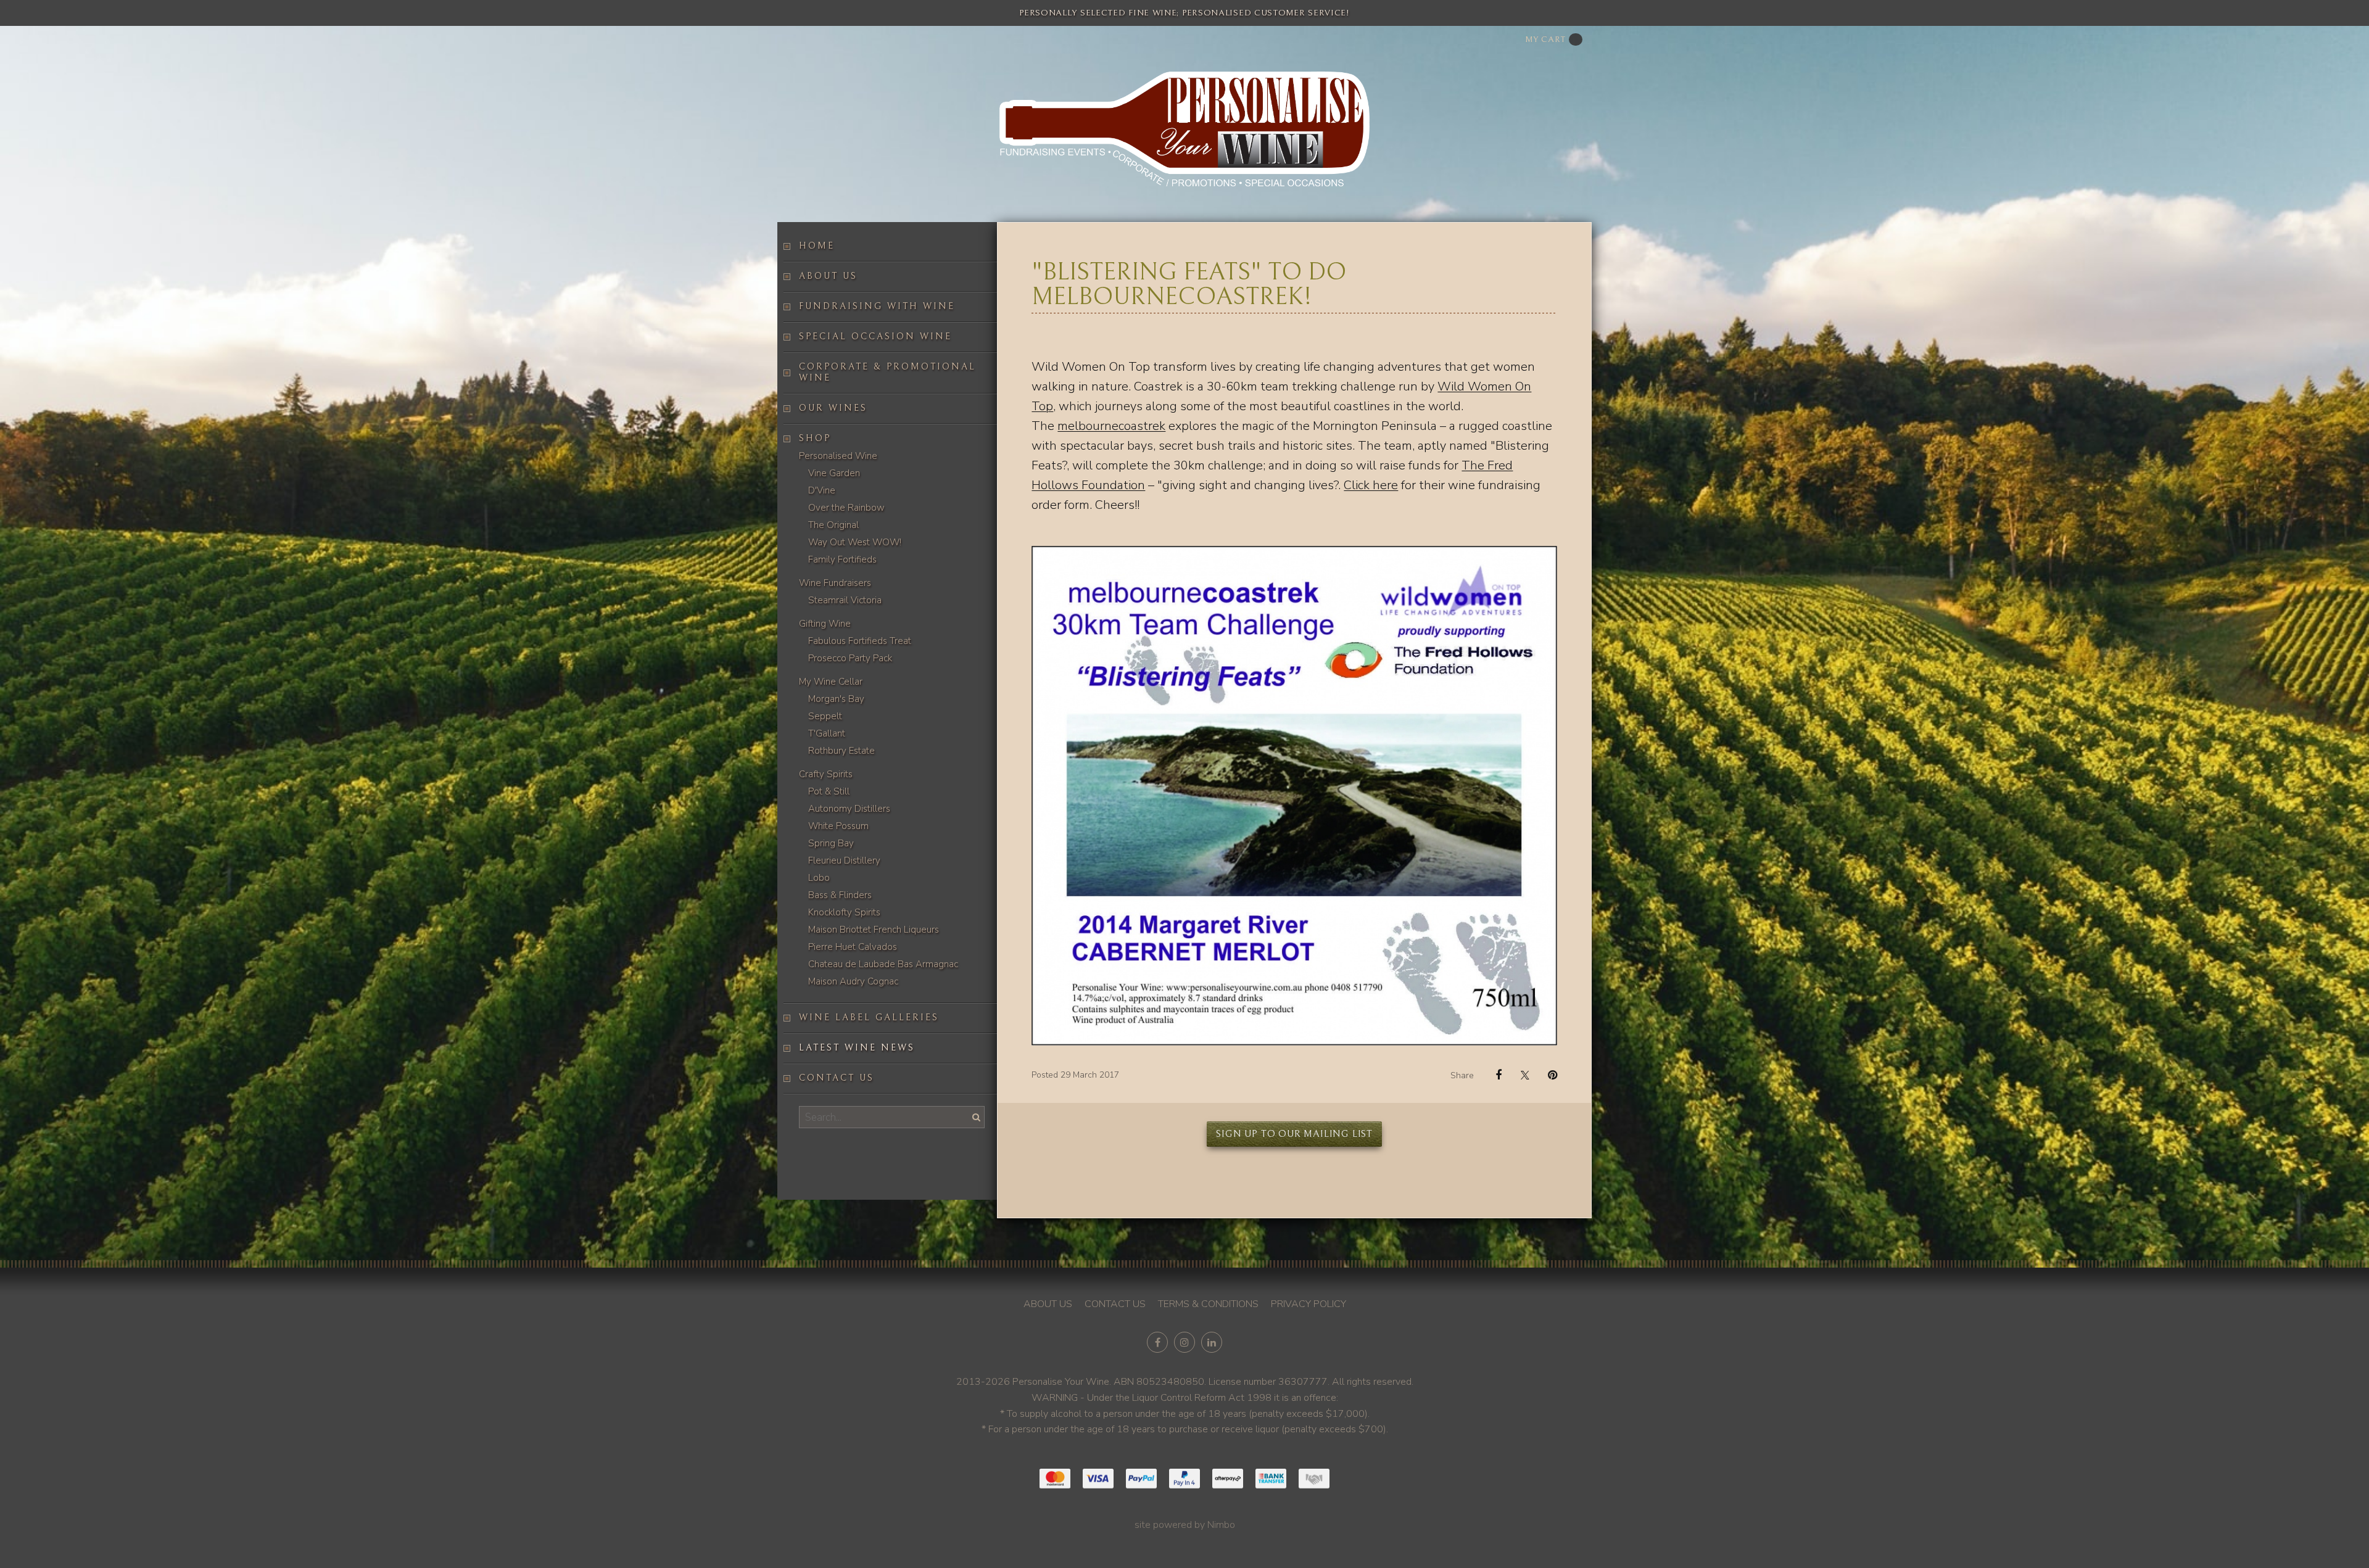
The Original (833, 525)
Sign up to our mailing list (1294, 1134)
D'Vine (822, 490)
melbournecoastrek (1111, 426)
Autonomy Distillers (849, 809)
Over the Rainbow (846, 508)
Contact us (837, 1078)
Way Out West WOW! (855, 542)
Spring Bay (831, 843)
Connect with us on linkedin (1212, 1342)
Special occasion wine (875, 336)
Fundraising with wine (877, 306)
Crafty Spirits (826, 774)
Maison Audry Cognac (853, 981)
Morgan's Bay (836, 699)
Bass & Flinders (840, 895)
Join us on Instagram (1184, 1342)
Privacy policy (1309, 1304)
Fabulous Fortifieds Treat (860, 641)
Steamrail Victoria (845, 600)
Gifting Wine (825, 624)
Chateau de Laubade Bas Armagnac (883, 964)
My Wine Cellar (831, 682)
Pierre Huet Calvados (853, 947)
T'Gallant (827, 733)
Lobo (819, 878)
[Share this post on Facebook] (1492, 1075)
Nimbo (1221, 1525)
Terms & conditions (1208, 1304)
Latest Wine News (857, 1048)
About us (828, 276)
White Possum (838, 826)
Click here (1371, 485)
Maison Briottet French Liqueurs (874, 930)
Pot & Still (829, 791)
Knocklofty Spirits (844, 912)
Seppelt (825, 716)
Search (975, 1117)
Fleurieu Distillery (844, 860)
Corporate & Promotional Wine (887, 372)
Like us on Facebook (1157, 1342)
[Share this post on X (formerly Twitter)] (1520, 1075)
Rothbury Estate (841, 751)
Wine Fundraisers (835, 583)
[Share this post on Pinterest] (1548, 1075)
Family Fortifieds (842, 559)
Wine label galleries (869, 1017)
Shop (815, 438)
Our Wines (833, 408)
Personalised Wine (838, 456)
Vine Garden (834, 473)
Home (817, 246)
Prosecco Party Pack (850, 658)
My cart (1545, 39)
